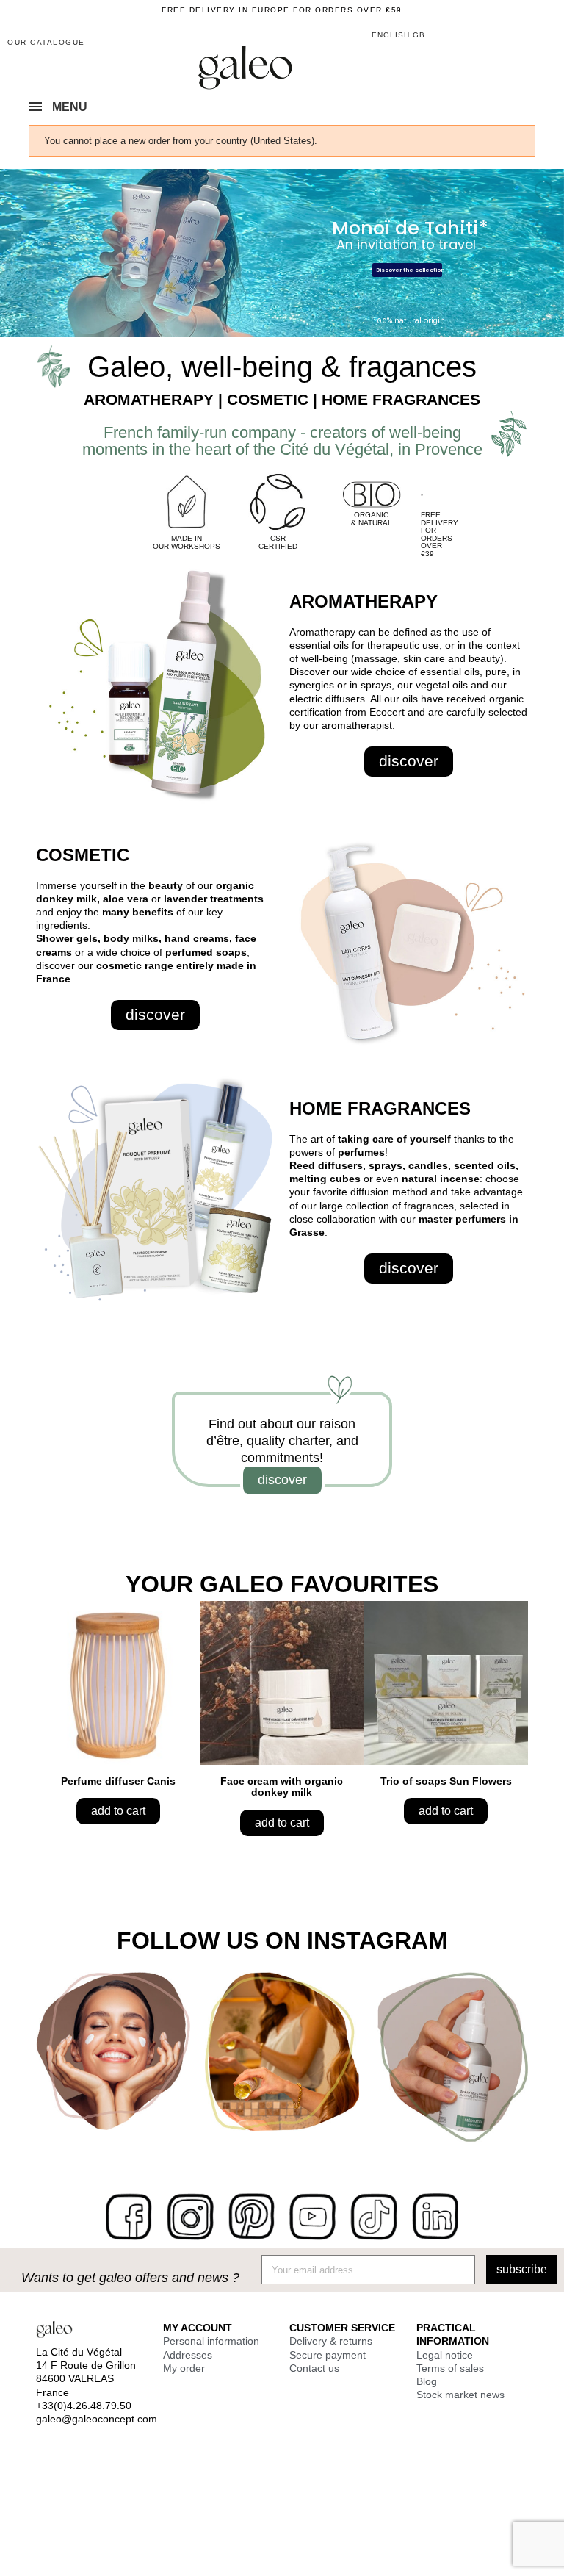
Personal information (211, 2341)
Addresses (188, 2355)
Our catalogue (46, 42)
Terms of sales (450, 2368)
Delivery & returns (331, 2341)
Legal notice (445, 2355)
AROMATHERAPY (364, 601)
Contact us (314, 2368)
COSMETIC (83, 855)
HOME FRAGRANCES (380, 1108)
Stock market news (460, 2395)
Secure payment (328, 2355)
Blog (427, 2381)
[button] (536, 34)
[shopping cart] (510, 36)
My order (184, 2368)
